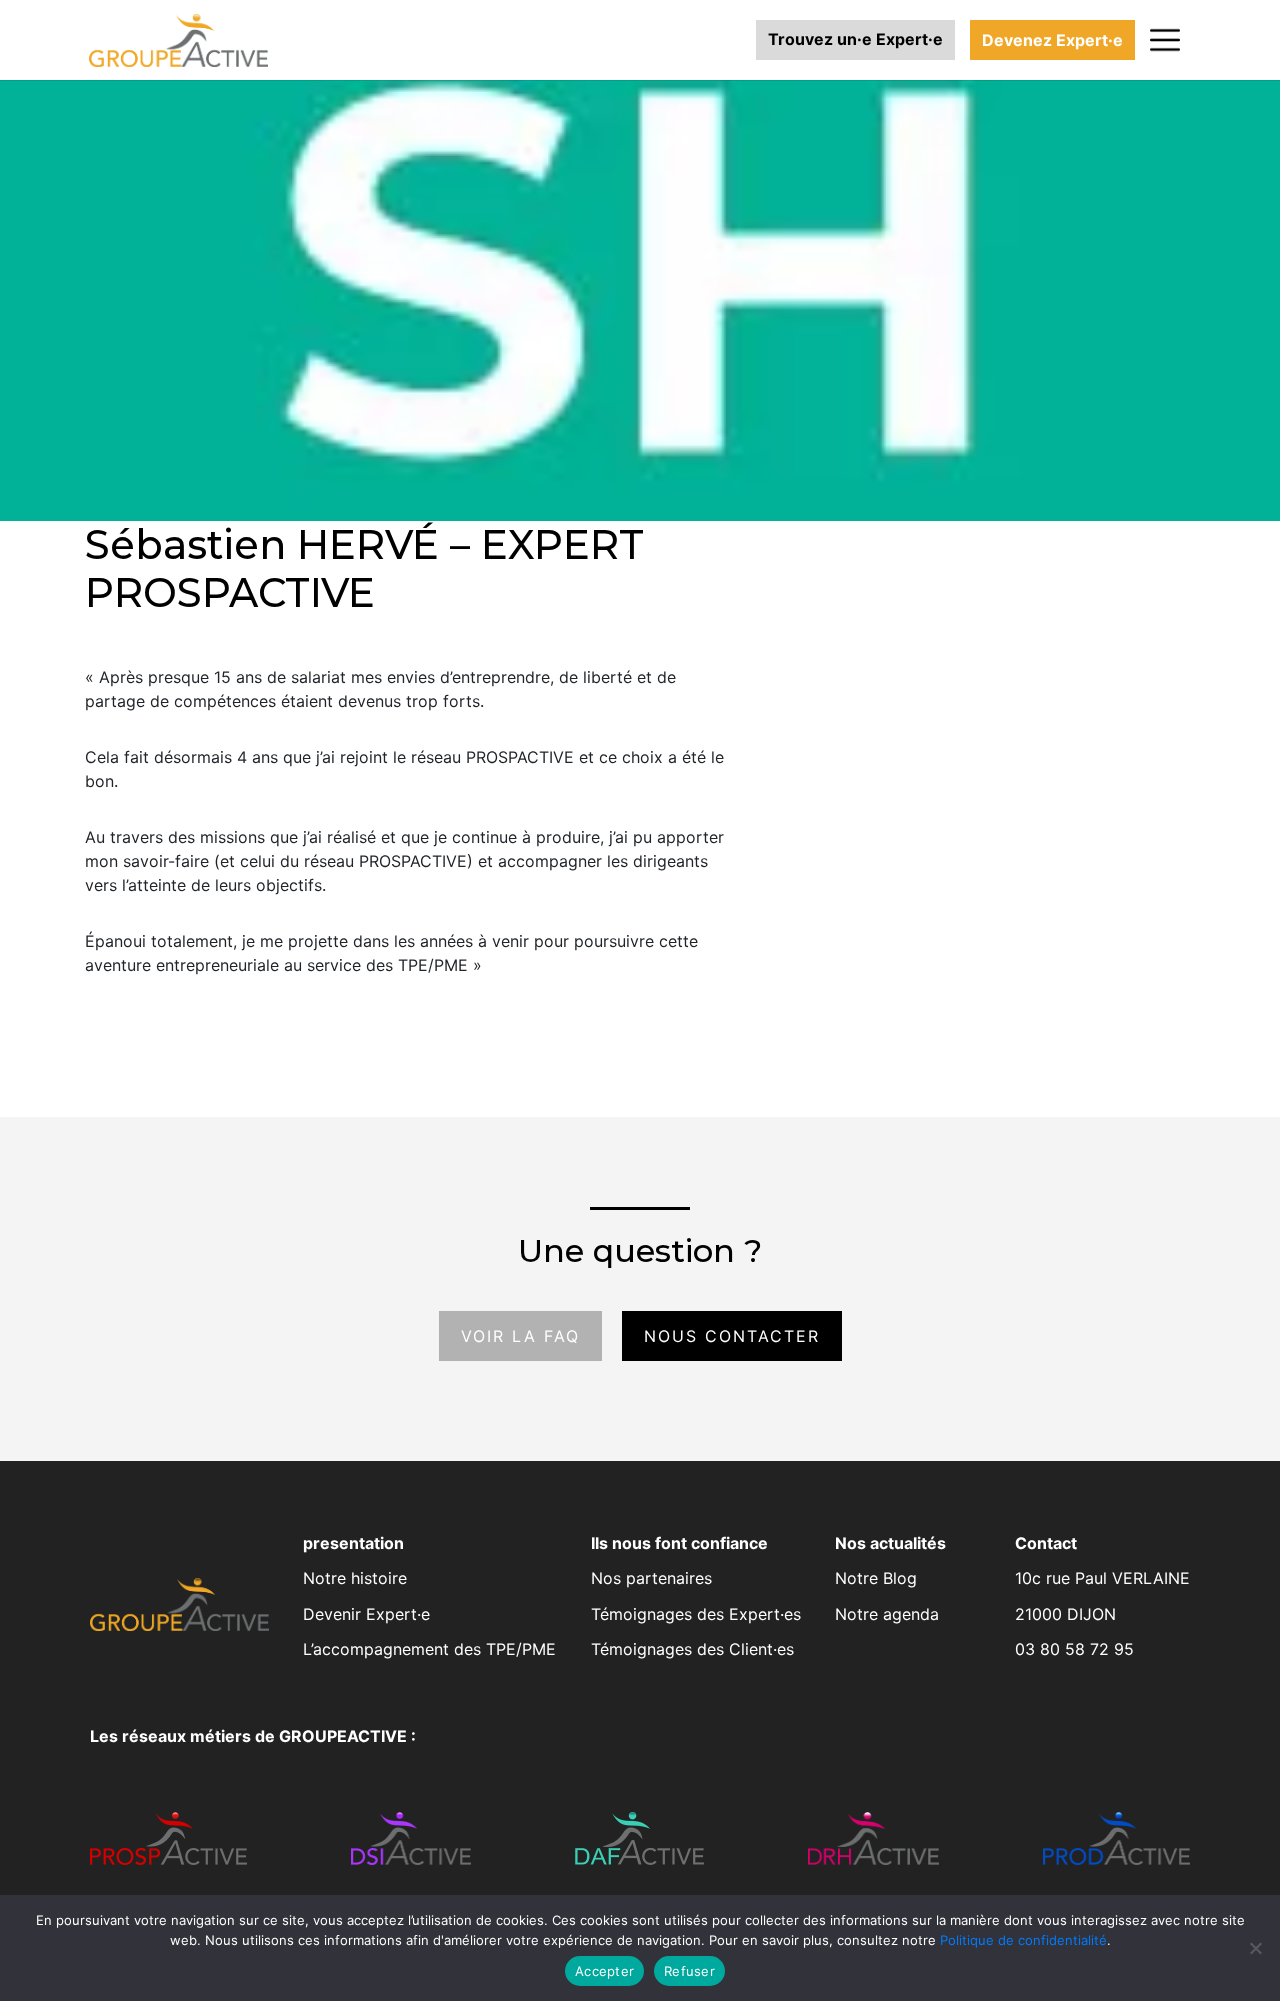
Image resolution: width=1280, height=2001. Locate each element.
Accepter (604, 1971)
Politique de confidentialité (1023, 1940)
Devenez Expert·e (1052, 40)
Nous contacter (732, 1336)
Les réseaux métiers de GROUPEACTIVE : (253, 1736)
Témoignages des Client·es (692, 1649)
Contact (1046, 1543)
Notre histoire (355, 1578)
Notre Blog (876, 1578)
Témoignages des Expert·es (696, 1614)
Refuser (689, 1971)
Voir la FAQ (520, 1336)
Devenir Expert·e (366, 1614)
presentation (353, 1543)
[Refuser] (1255, 1948)
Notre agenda (887, 1614)
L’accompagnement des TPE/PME (429, 1649)
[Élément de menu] (1165, 40)
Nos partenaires (651, 1578)
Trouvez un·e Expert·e (855, 39)
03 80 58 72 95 (1074, 1649)
